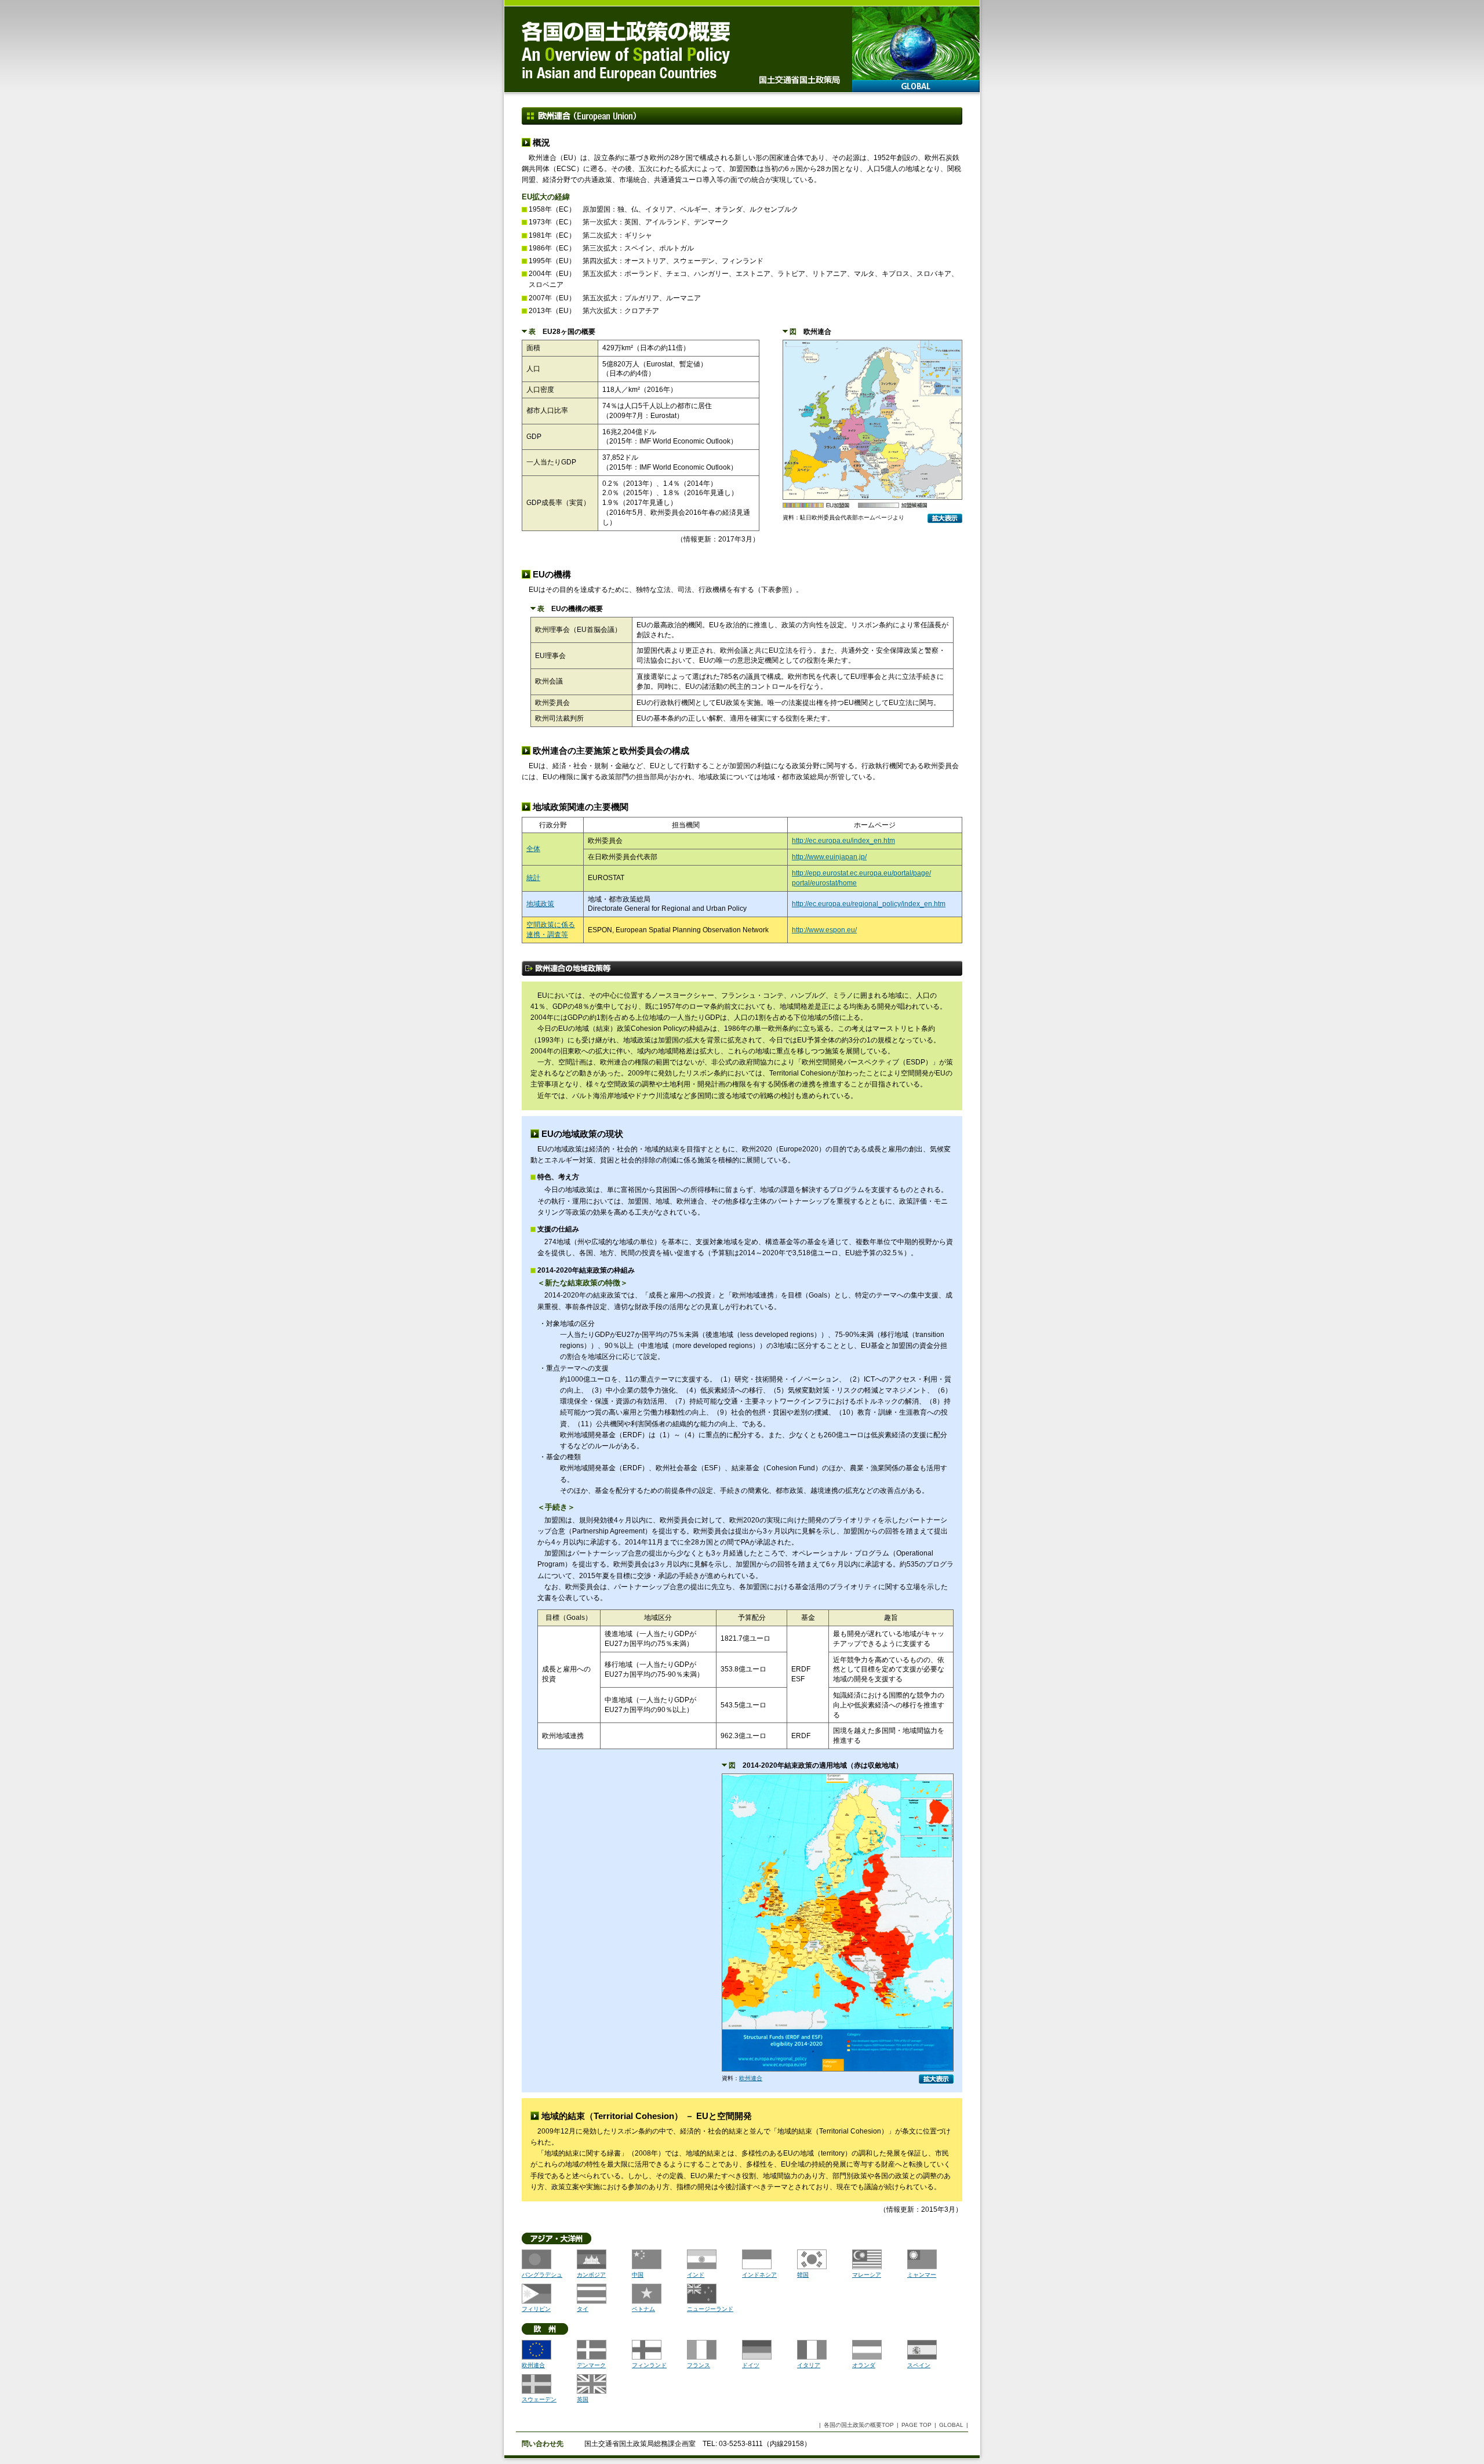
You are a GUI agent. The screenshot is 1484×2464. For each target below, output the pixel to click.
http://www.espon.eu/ (824, 930)
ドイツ (751, 2365)
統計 (533, 878)
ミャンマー (922, 2275)
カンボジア (591, 2275)
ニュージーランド (710, 2309)
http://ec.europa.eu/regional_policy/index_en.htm (869, 904)
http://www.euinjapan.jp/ (829, 857)
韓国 (803, 2275)
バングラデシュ (542, 2275)
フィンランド (649, 2365)
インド (696, 2275)
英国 (583, 2399)
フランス (699, 2365)
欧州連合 (751, 2078)
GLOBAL (916, 86)
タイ (583, 2309)
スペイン (919, 2365)
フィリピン (536, 2309)
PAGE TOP (916, 2425)
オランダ (864, 2365)
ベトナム (643, 2309)
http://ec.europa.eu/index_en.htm (843, 841)
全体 (533, 849)
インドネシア (759, 2275)
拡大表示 (945, 518)
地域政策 (540, 904)
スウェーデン (539, 2399)
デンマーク (591, 2365)
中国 (638, 2275)
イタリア (809, 2365)
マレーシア (867, 2275)
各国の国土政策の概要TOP (859, 2425)
